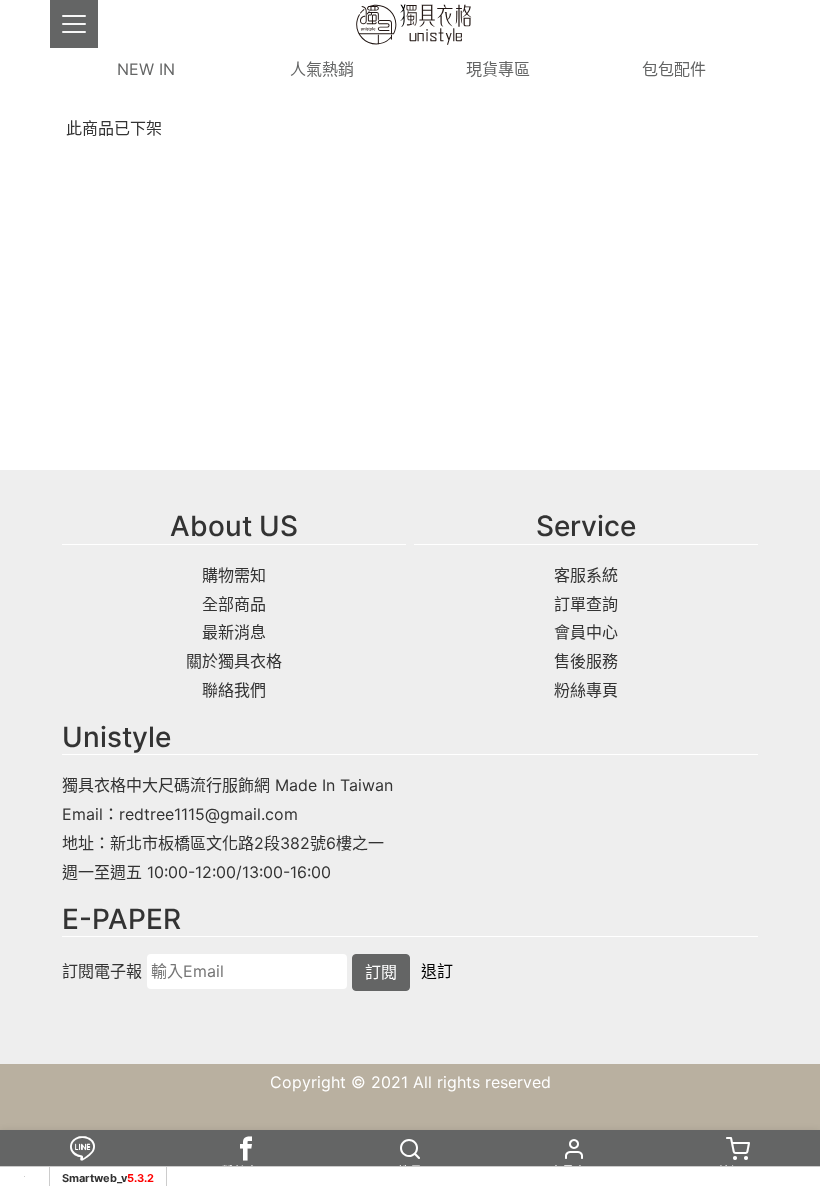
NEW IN (146, 69)
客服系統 (586, 575)
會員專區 (574, 1171)
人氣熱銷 (322, 69)
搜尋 (410, 1171)
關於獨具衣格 (234, 661)
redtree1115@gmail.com (208, 814)
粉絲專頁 (586, 690)
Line (82, 1171)
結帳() (738, 1171)
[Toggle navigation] (74, 24)
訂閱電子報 (102, 971)
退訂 (437, 971)
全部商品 (234, 604)
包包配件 (674, 69)
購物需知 (234, 575)
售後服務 (586, 661)
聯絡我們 (234, 690)
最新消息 (234, 632)
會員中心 (586, 632)
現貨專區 (498, 69)
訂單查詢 (586, 604)
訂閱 (381, 972)
